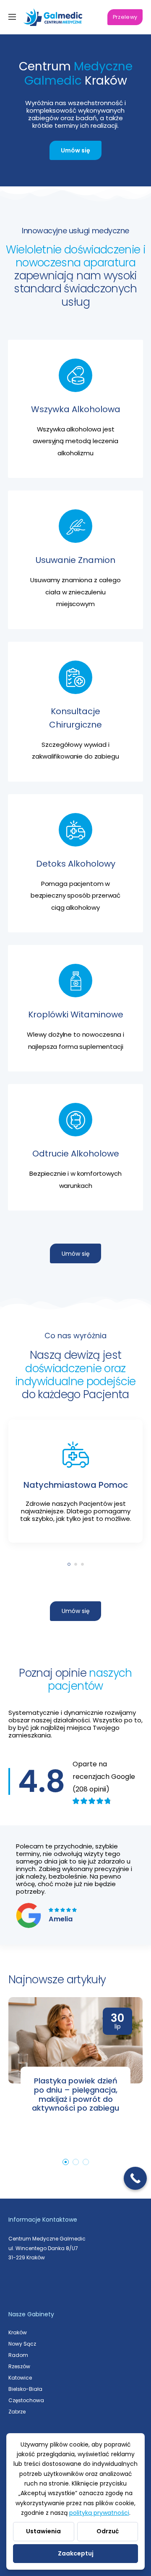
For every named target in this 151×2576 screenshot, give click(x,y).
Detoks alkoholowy (76, 864)
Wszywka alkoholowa (76, 409)
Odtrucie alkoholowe (76, 1154)
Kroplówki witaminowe (76, 1014)
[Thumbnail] (75, 2040)
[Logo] (53, 17)
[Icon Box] (75, 1008)
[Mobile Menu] (12, 17)
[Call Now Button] (135, 2178)
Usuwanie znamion (75, 560)
